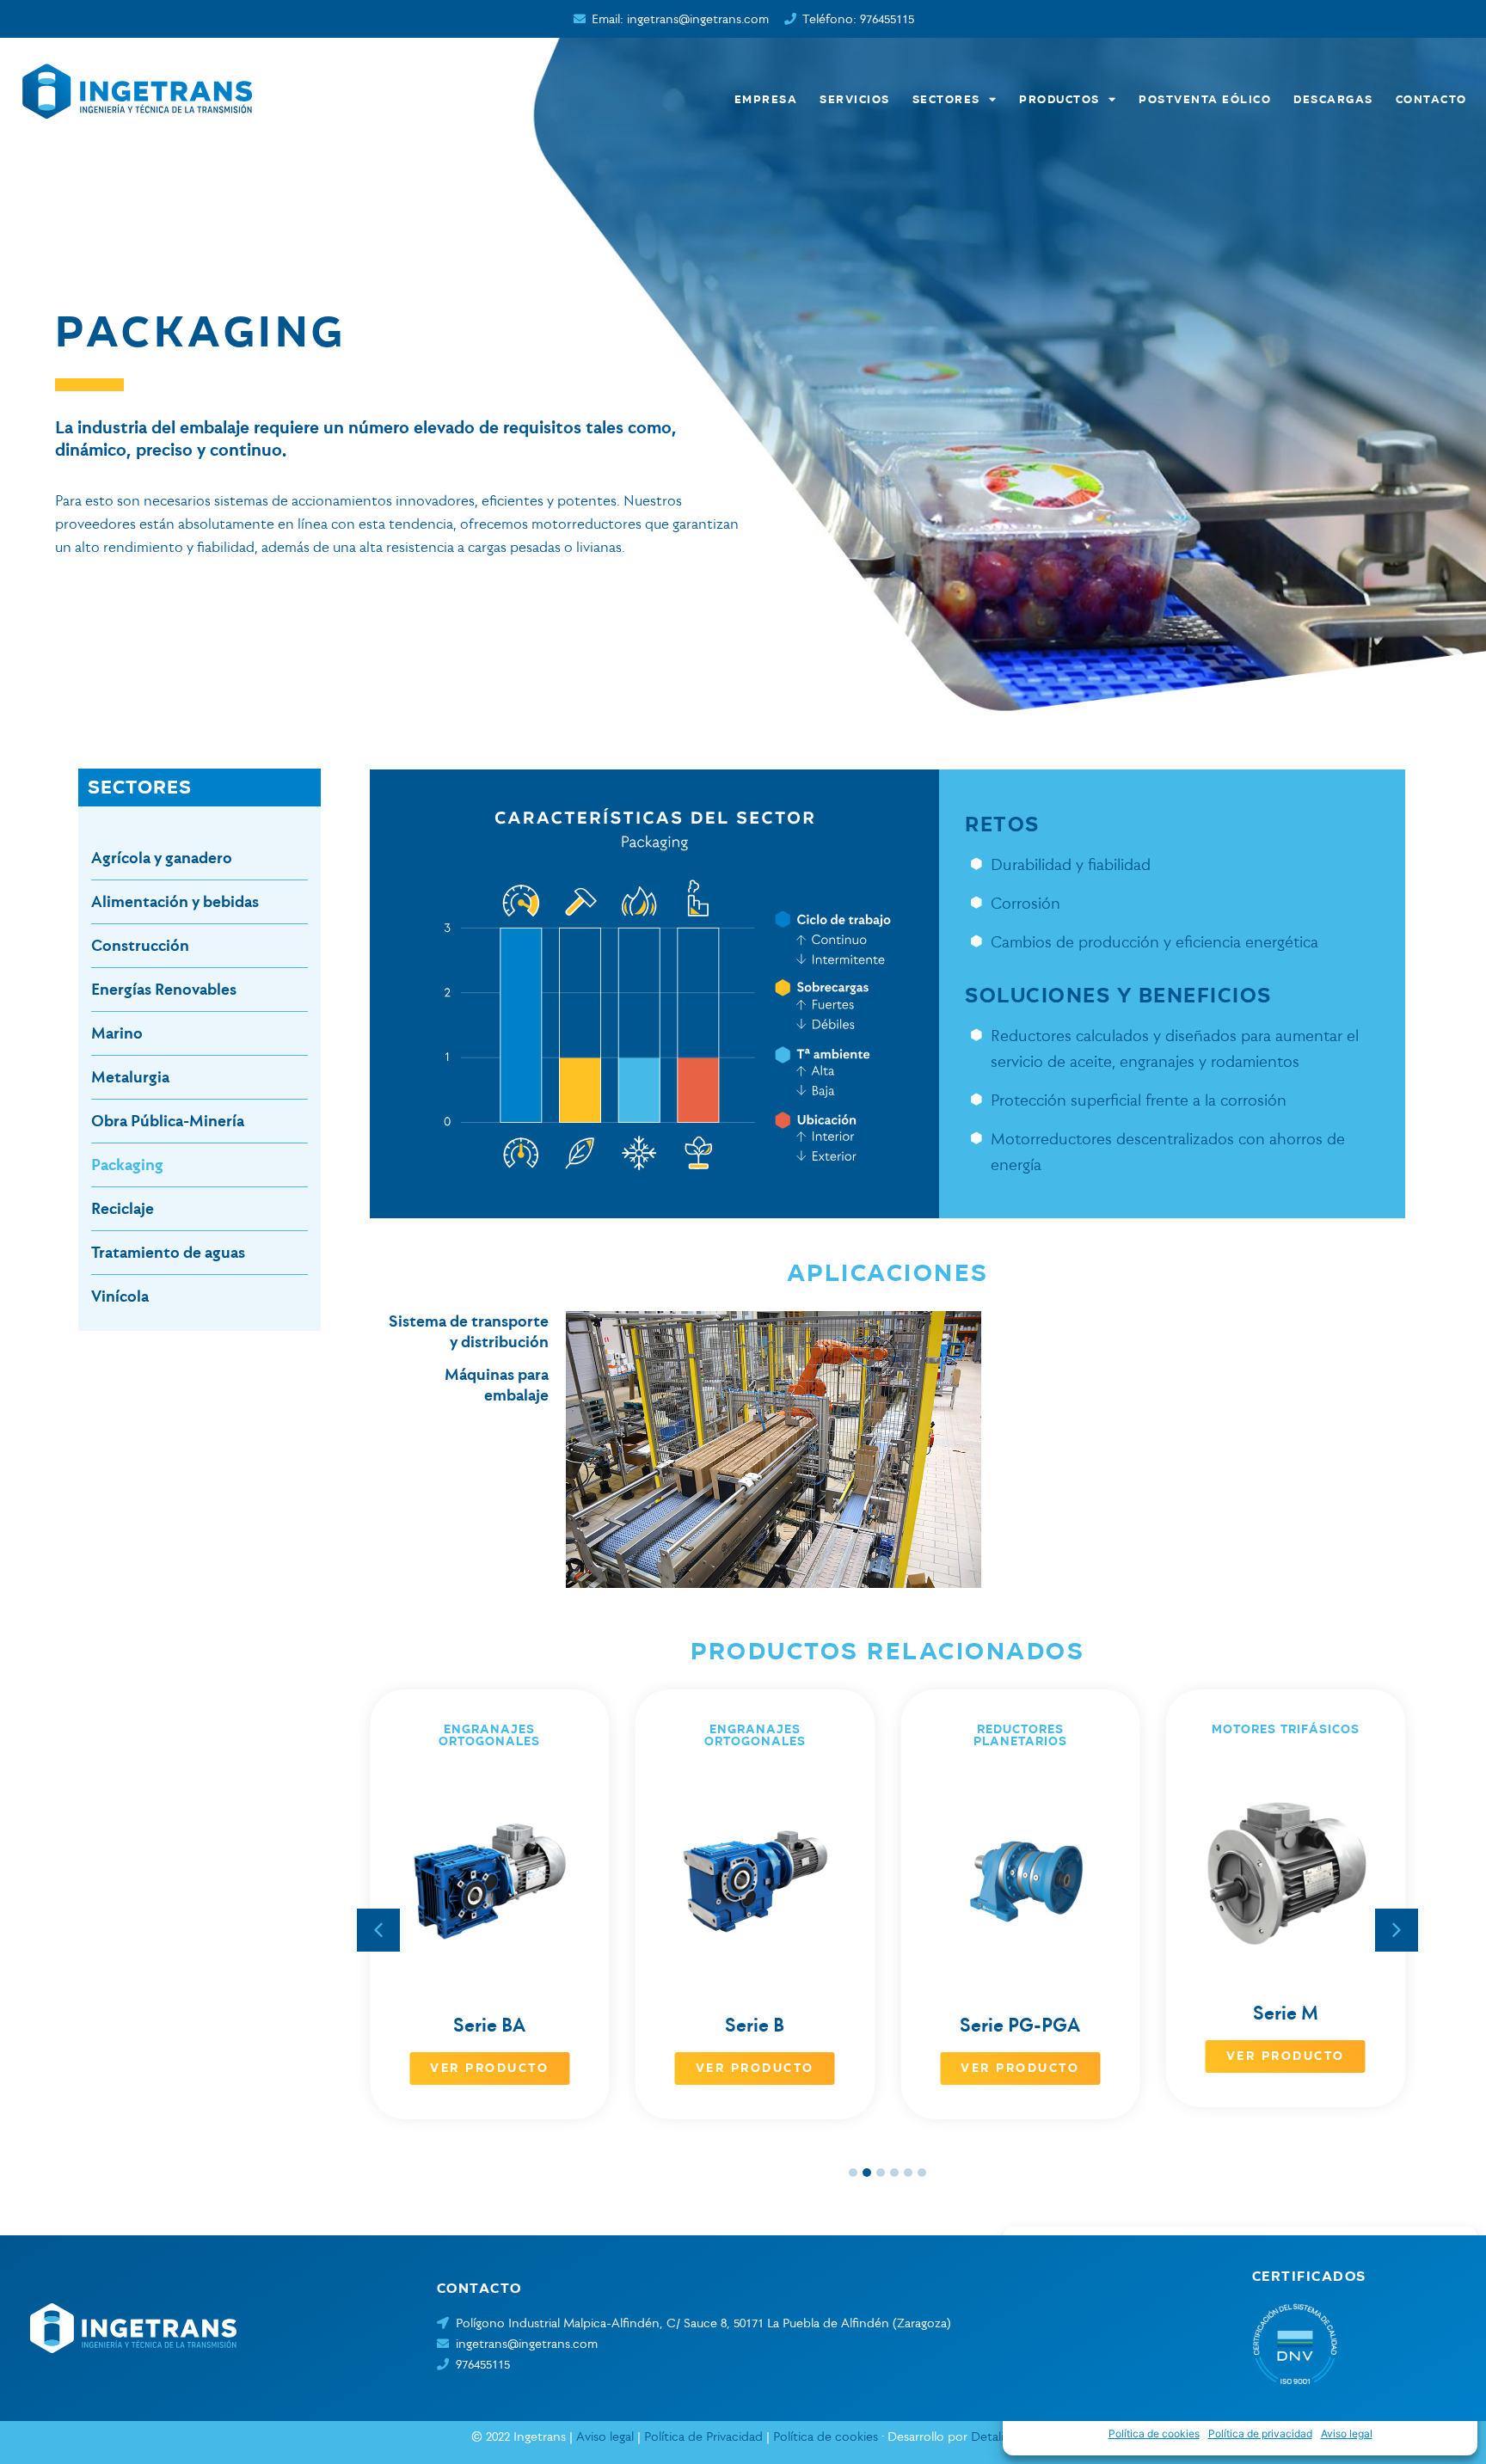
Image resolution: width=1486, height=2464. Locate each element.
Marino (117, 1033)
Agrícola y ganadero (162, 858)
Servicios (855, 99)
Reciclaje (123, 1208)
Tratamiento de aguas (168, 1252)
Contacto (1431, 99)
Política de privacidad (1260, 2433)
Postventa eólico (1205, 99)
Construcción (140, 945)
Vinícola (120, 1296)
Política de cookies (1154, 2433)
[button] (1397, 1930)
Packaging (127, 1165)
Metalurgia (130, 1077)
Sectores (946, 99)
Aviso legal (1347, 2433)
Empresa (766, 99)
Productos (1059, 99)
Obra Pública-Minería (168, 1121)
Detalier (993, 2436)
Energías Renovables (164, 989)
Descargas (1333, 99)
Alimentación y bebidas (175, 901)
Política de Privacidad (703, 2436)
